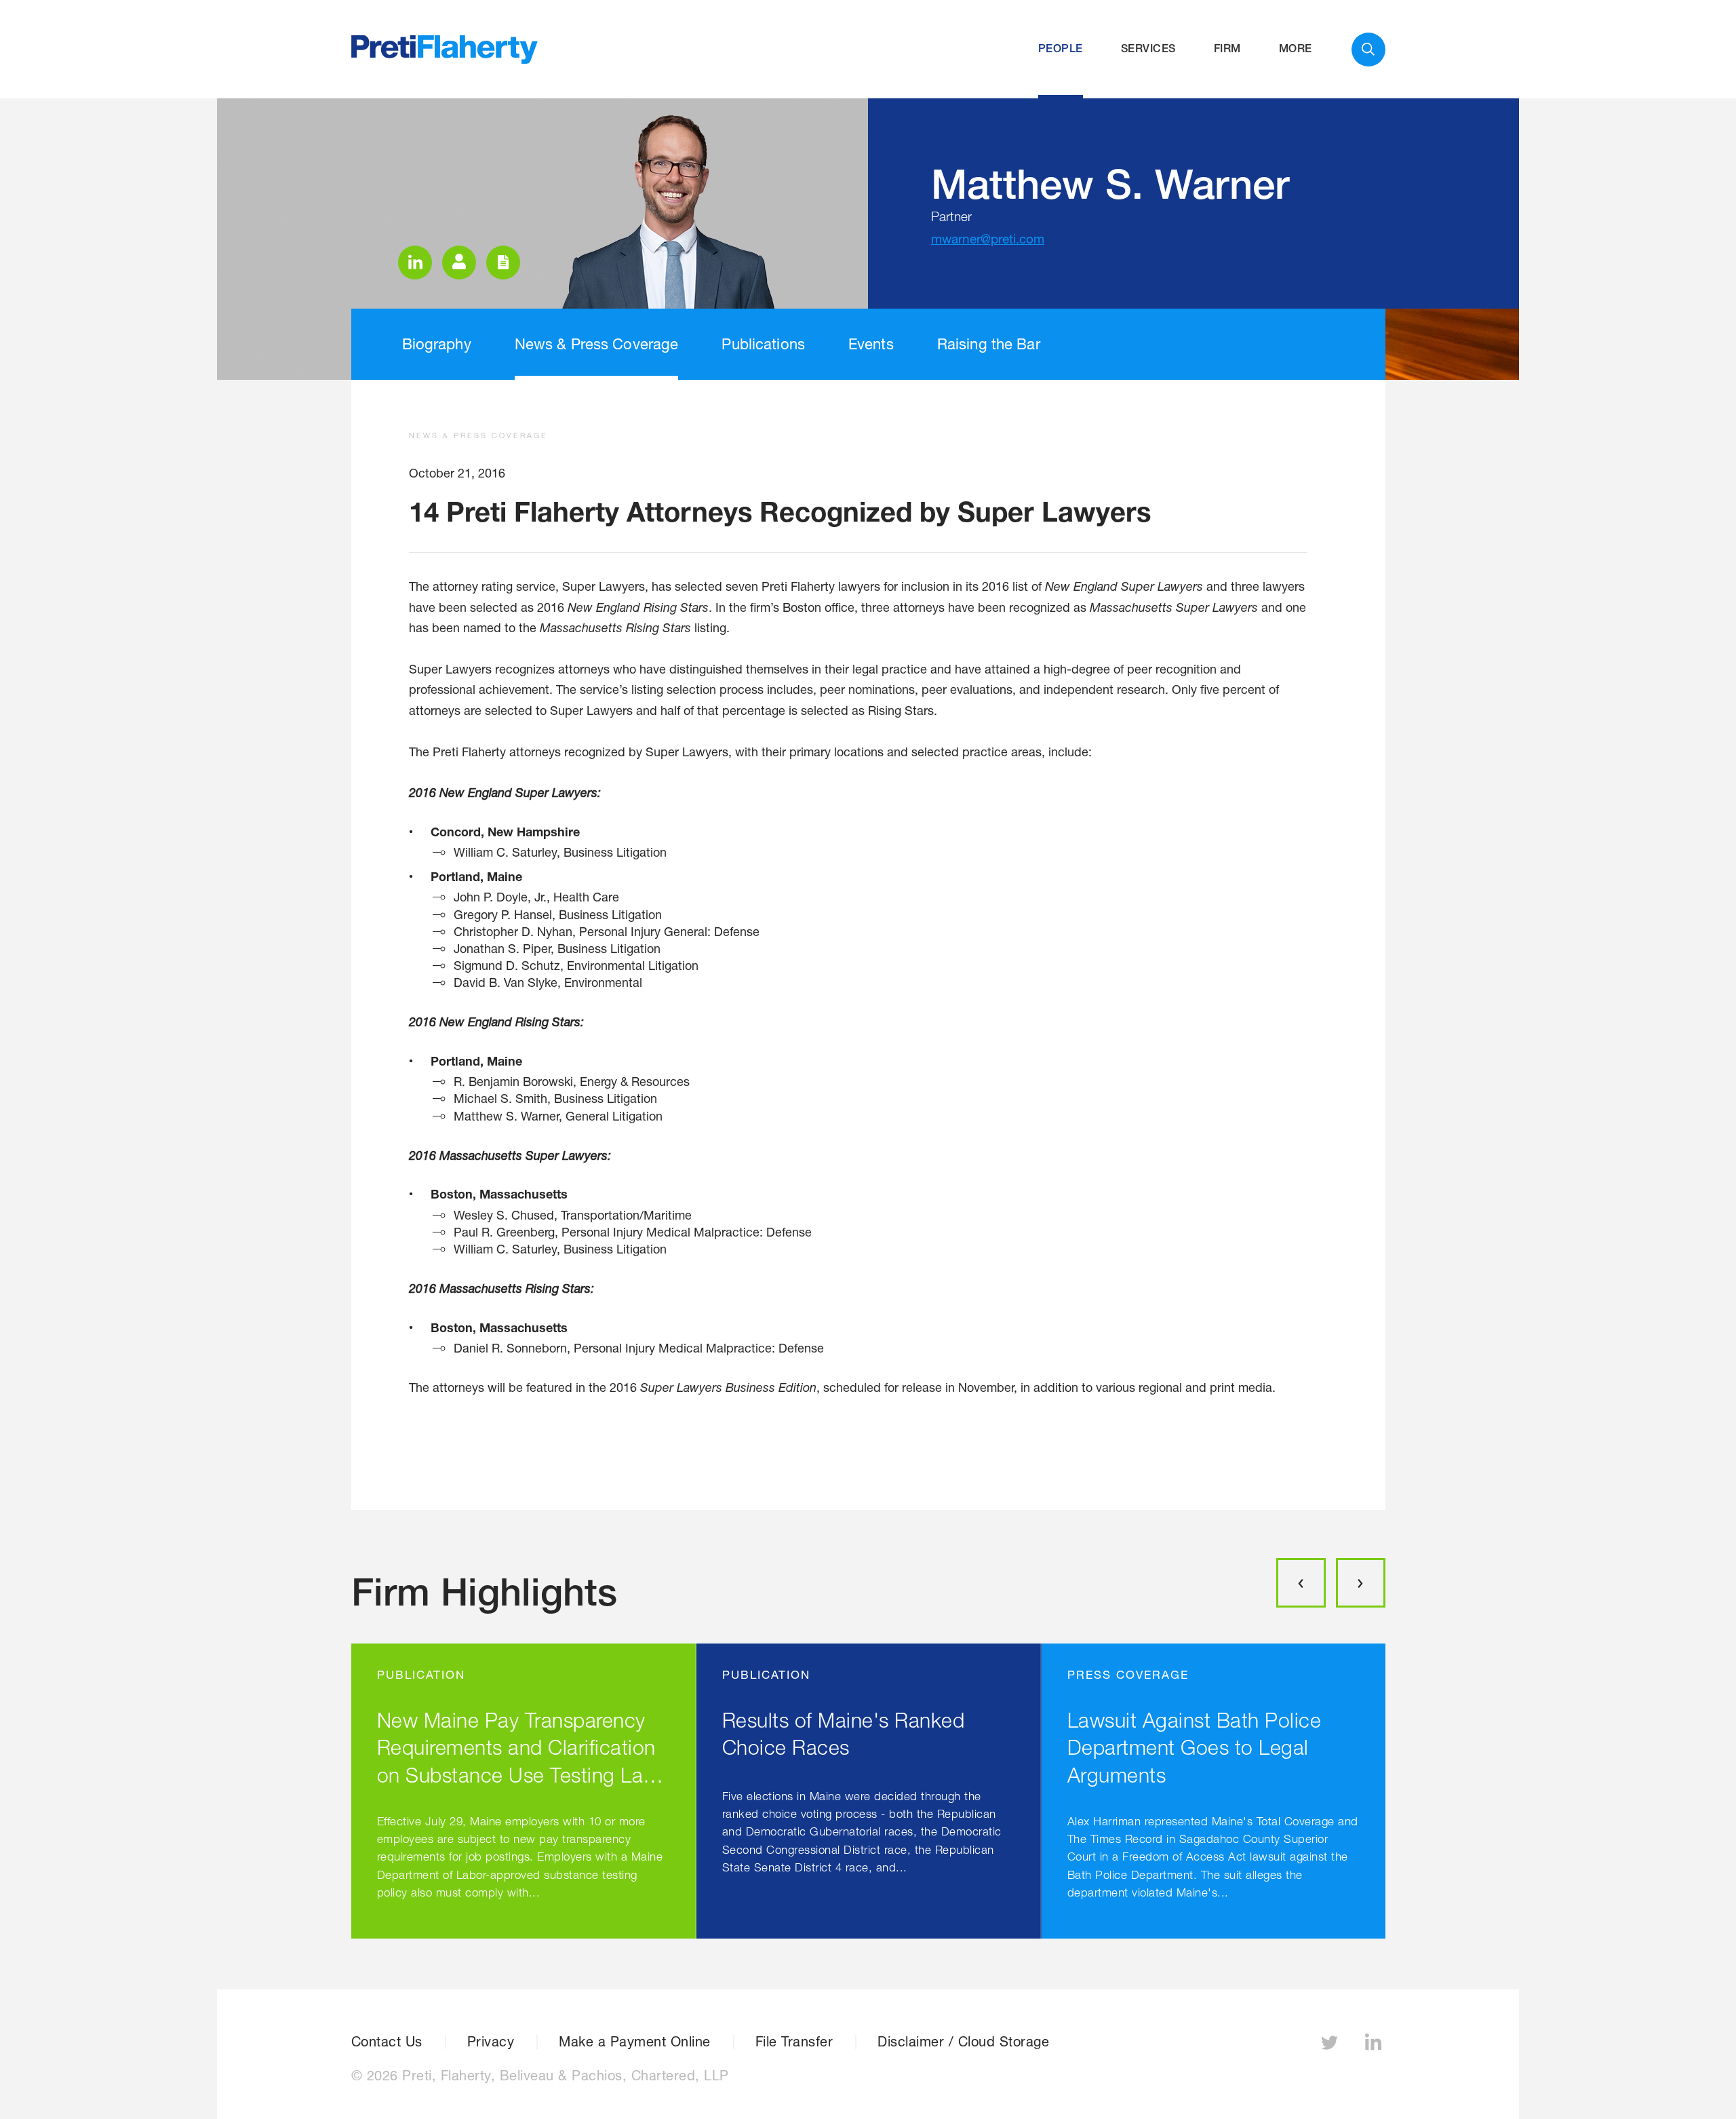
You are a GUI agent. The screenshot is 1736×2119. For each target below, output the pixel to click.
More (1296, 48)
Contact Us (387, 2042)
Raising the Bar (989, 344)
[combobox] (1368, 50)
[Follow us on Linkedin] (1375, 2046)
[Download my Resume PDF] (503, 263)
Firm (1227, 48)
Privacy (491, 2042)
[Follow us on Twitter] (1331, 2046)
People (1061, 48)
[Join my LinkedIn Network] (415, 263)
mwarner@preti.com (988, 239)
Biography (437, 344)
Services (1148, 48)
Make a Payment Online (635, 2042)
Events (871, 344)
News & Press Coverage (597, 344)
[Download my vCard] (459, 263)
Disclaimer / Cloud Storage (963, 2042)
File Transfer (794, 2042)
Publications (763, 344)
